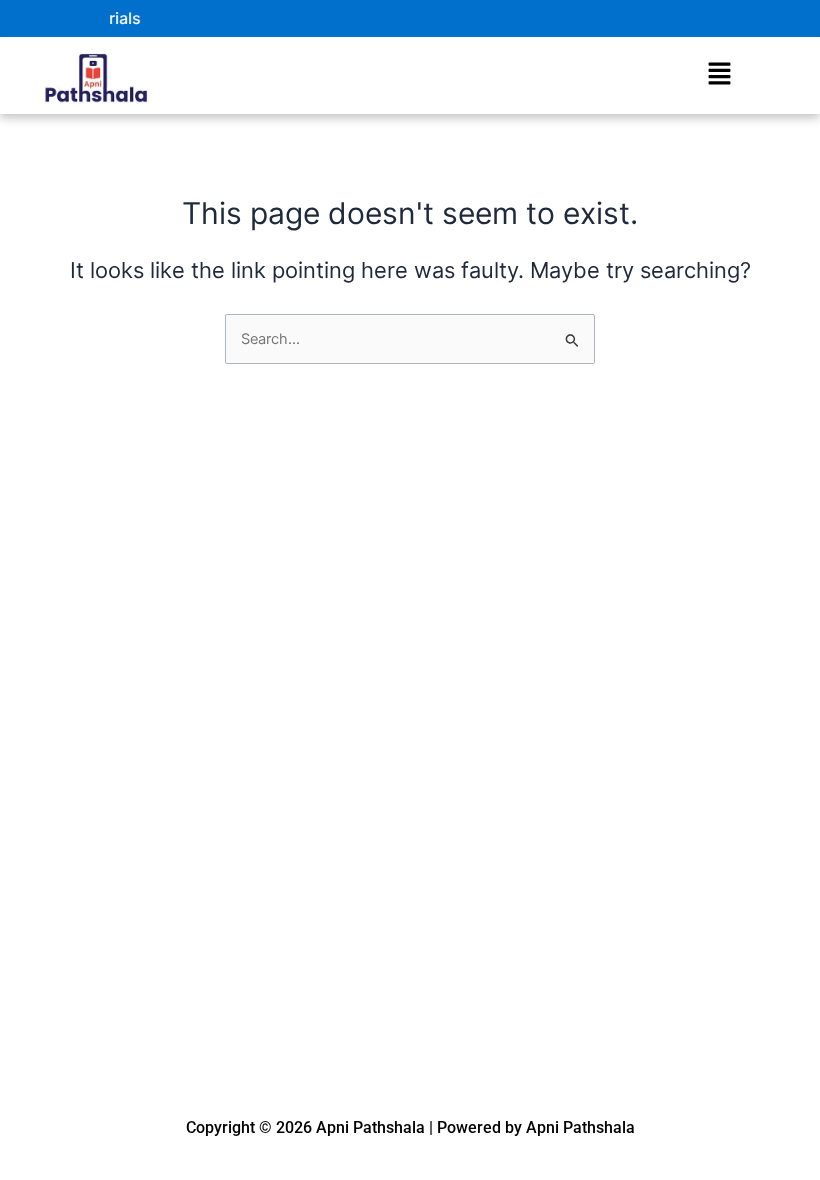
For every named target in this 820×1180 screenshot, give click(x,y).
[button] (719, 74)
